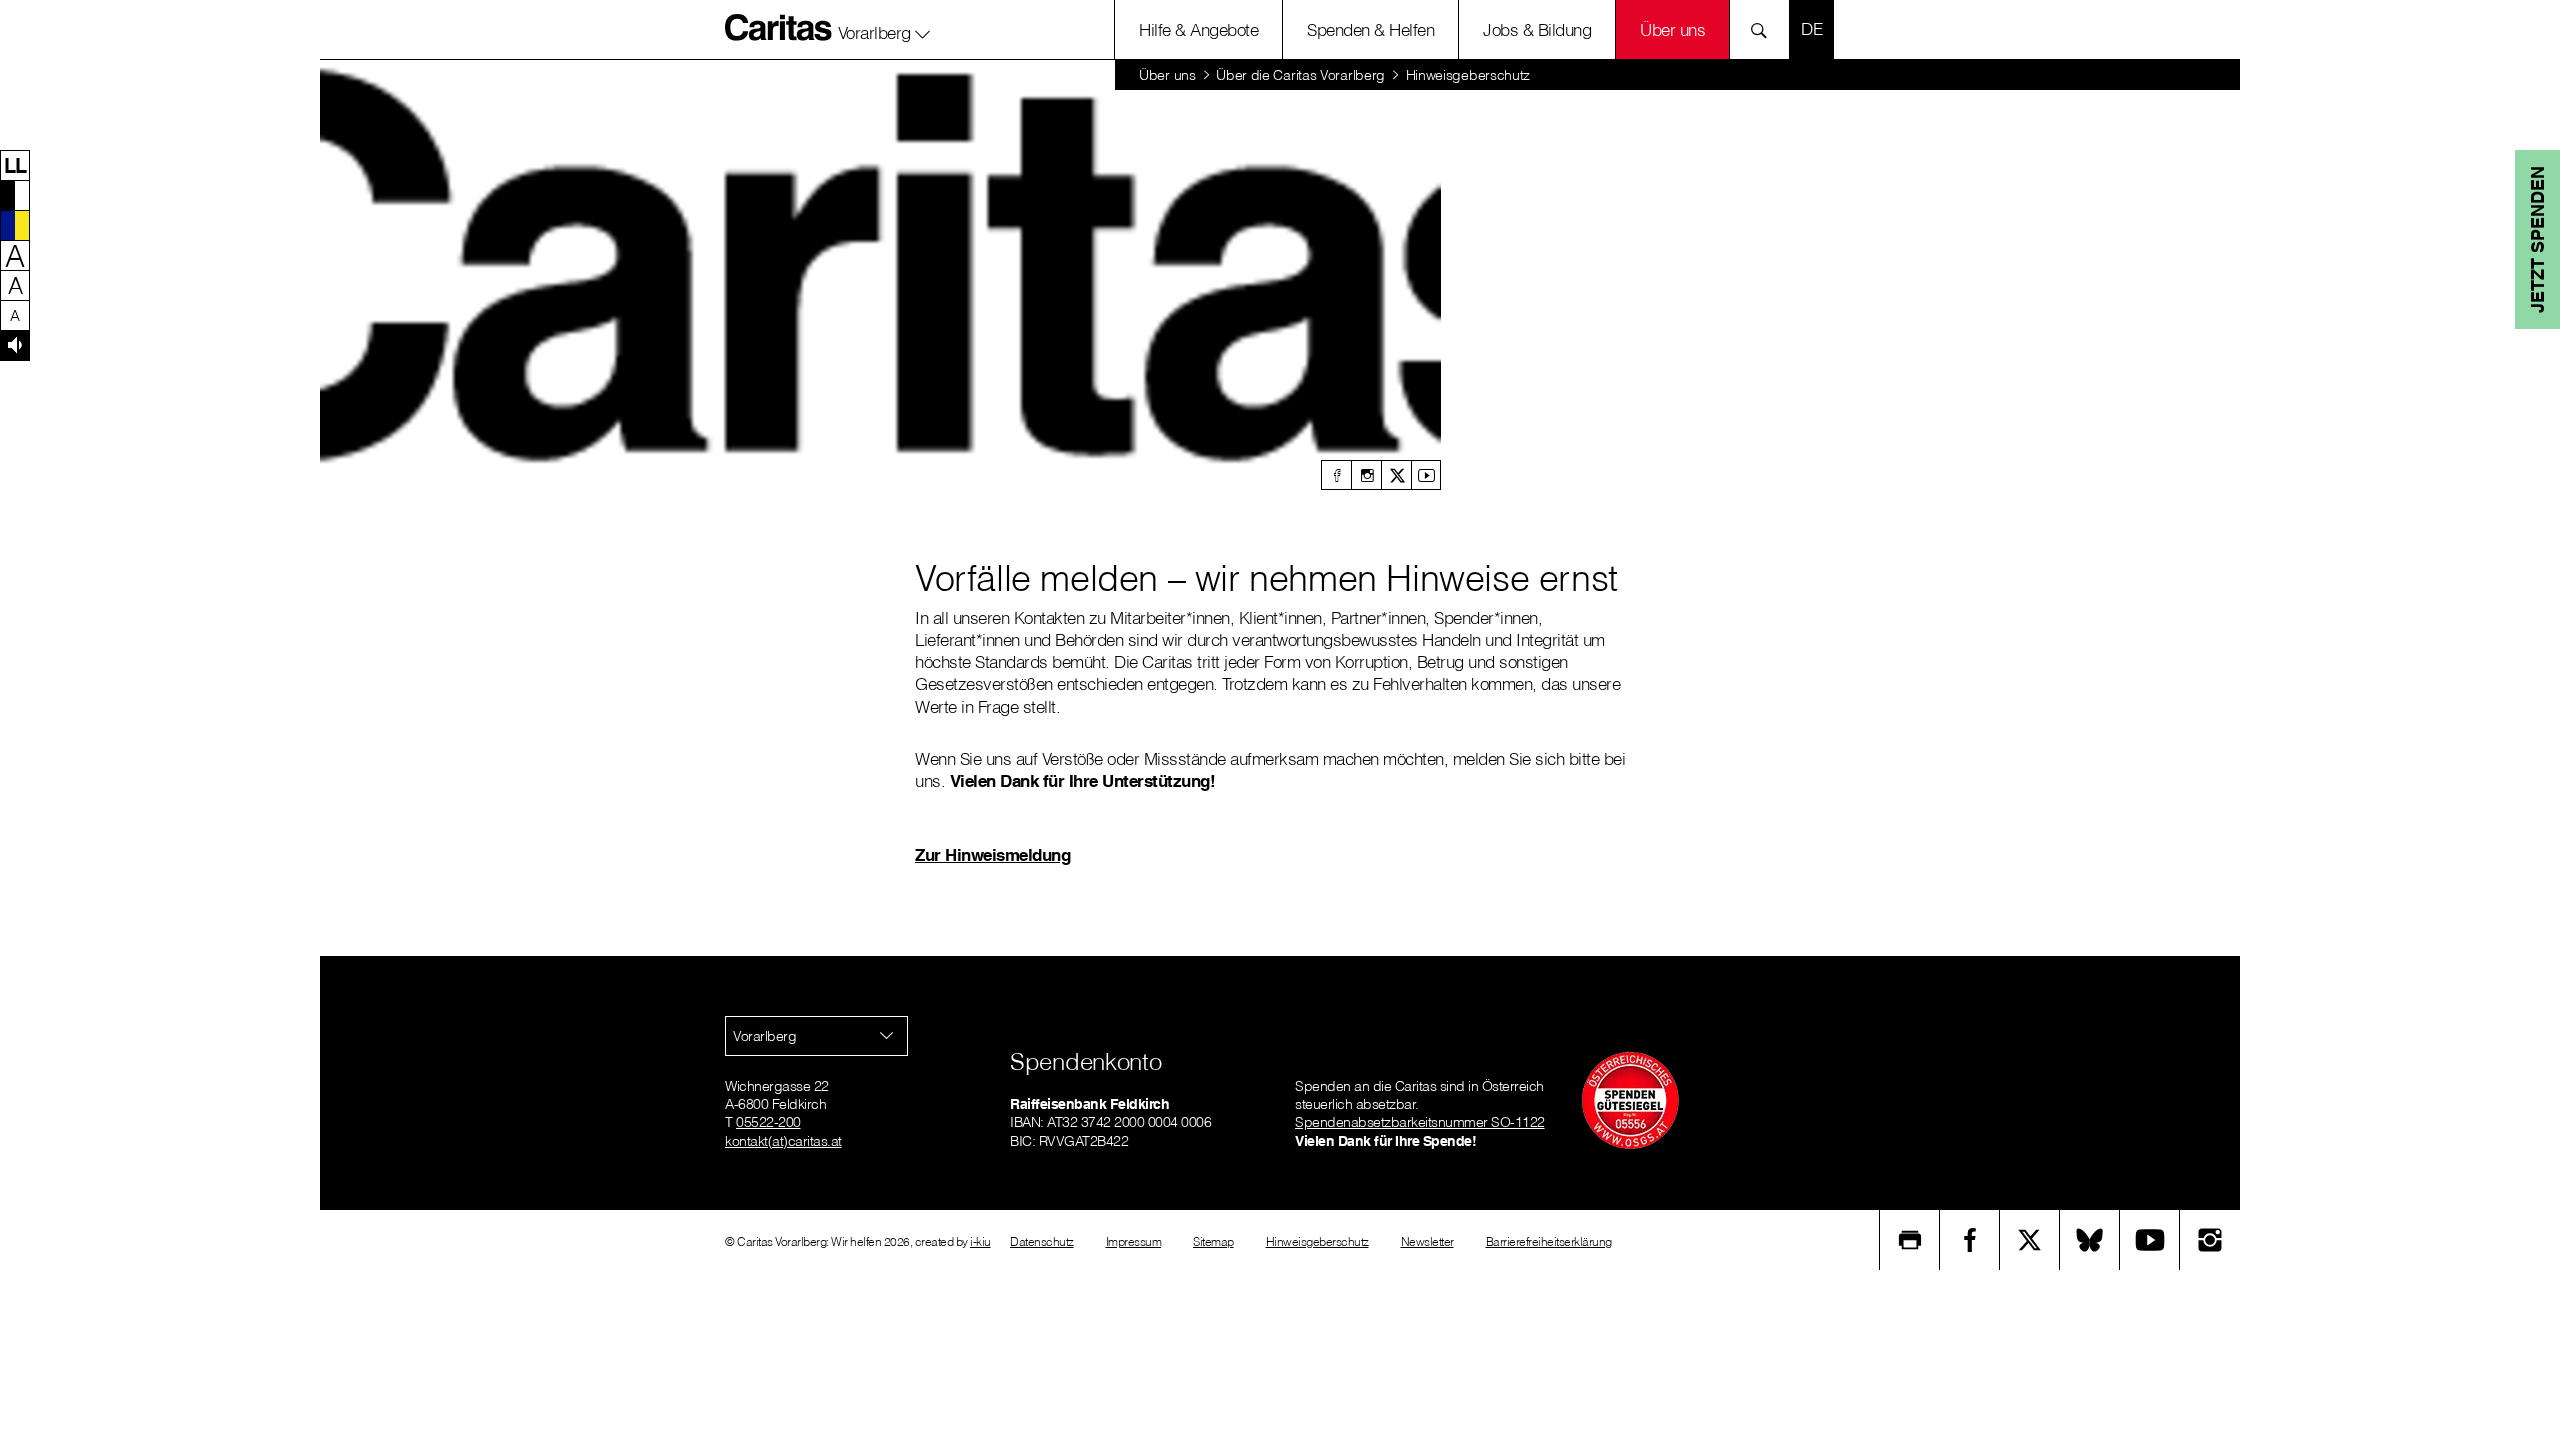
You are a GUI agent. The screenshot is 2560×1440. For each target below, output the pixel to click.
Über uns (1672, 29)
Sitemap (1213, 1241)
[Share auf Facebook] (1970, 1240)
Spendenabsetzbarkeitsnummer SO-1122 (1420, 1122)
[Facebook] (1336, 475)
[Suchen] (1764, 29)
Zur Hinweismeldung (992, 854)
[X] (1396, 475)
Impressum (1134, 1241)
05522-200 (768, 1122)
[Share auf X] (2030, 1240)
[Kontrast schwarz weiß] (15, 195)
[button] (884, 29)
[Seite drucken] (1910, 1240)
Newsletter (1427, 1241)
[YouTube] (2150, 1240)
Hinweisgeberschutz (1317, 1241)
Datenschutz (1042, 1241)
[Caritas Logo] (779, 27)
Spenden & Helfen (1370, 29)
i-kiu (980, 1241)
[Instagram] (1366, 475)
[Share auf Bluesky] (2090, 1240)
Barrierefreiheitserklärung (1549, 1241)
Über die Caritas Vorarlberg (1300, 75)
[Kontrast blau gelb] (15, 225)
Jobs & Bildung (1537, 29)
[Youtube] (1426, 475)
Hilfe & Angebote (1198, 29)
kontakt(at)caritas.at (783, 1141)
